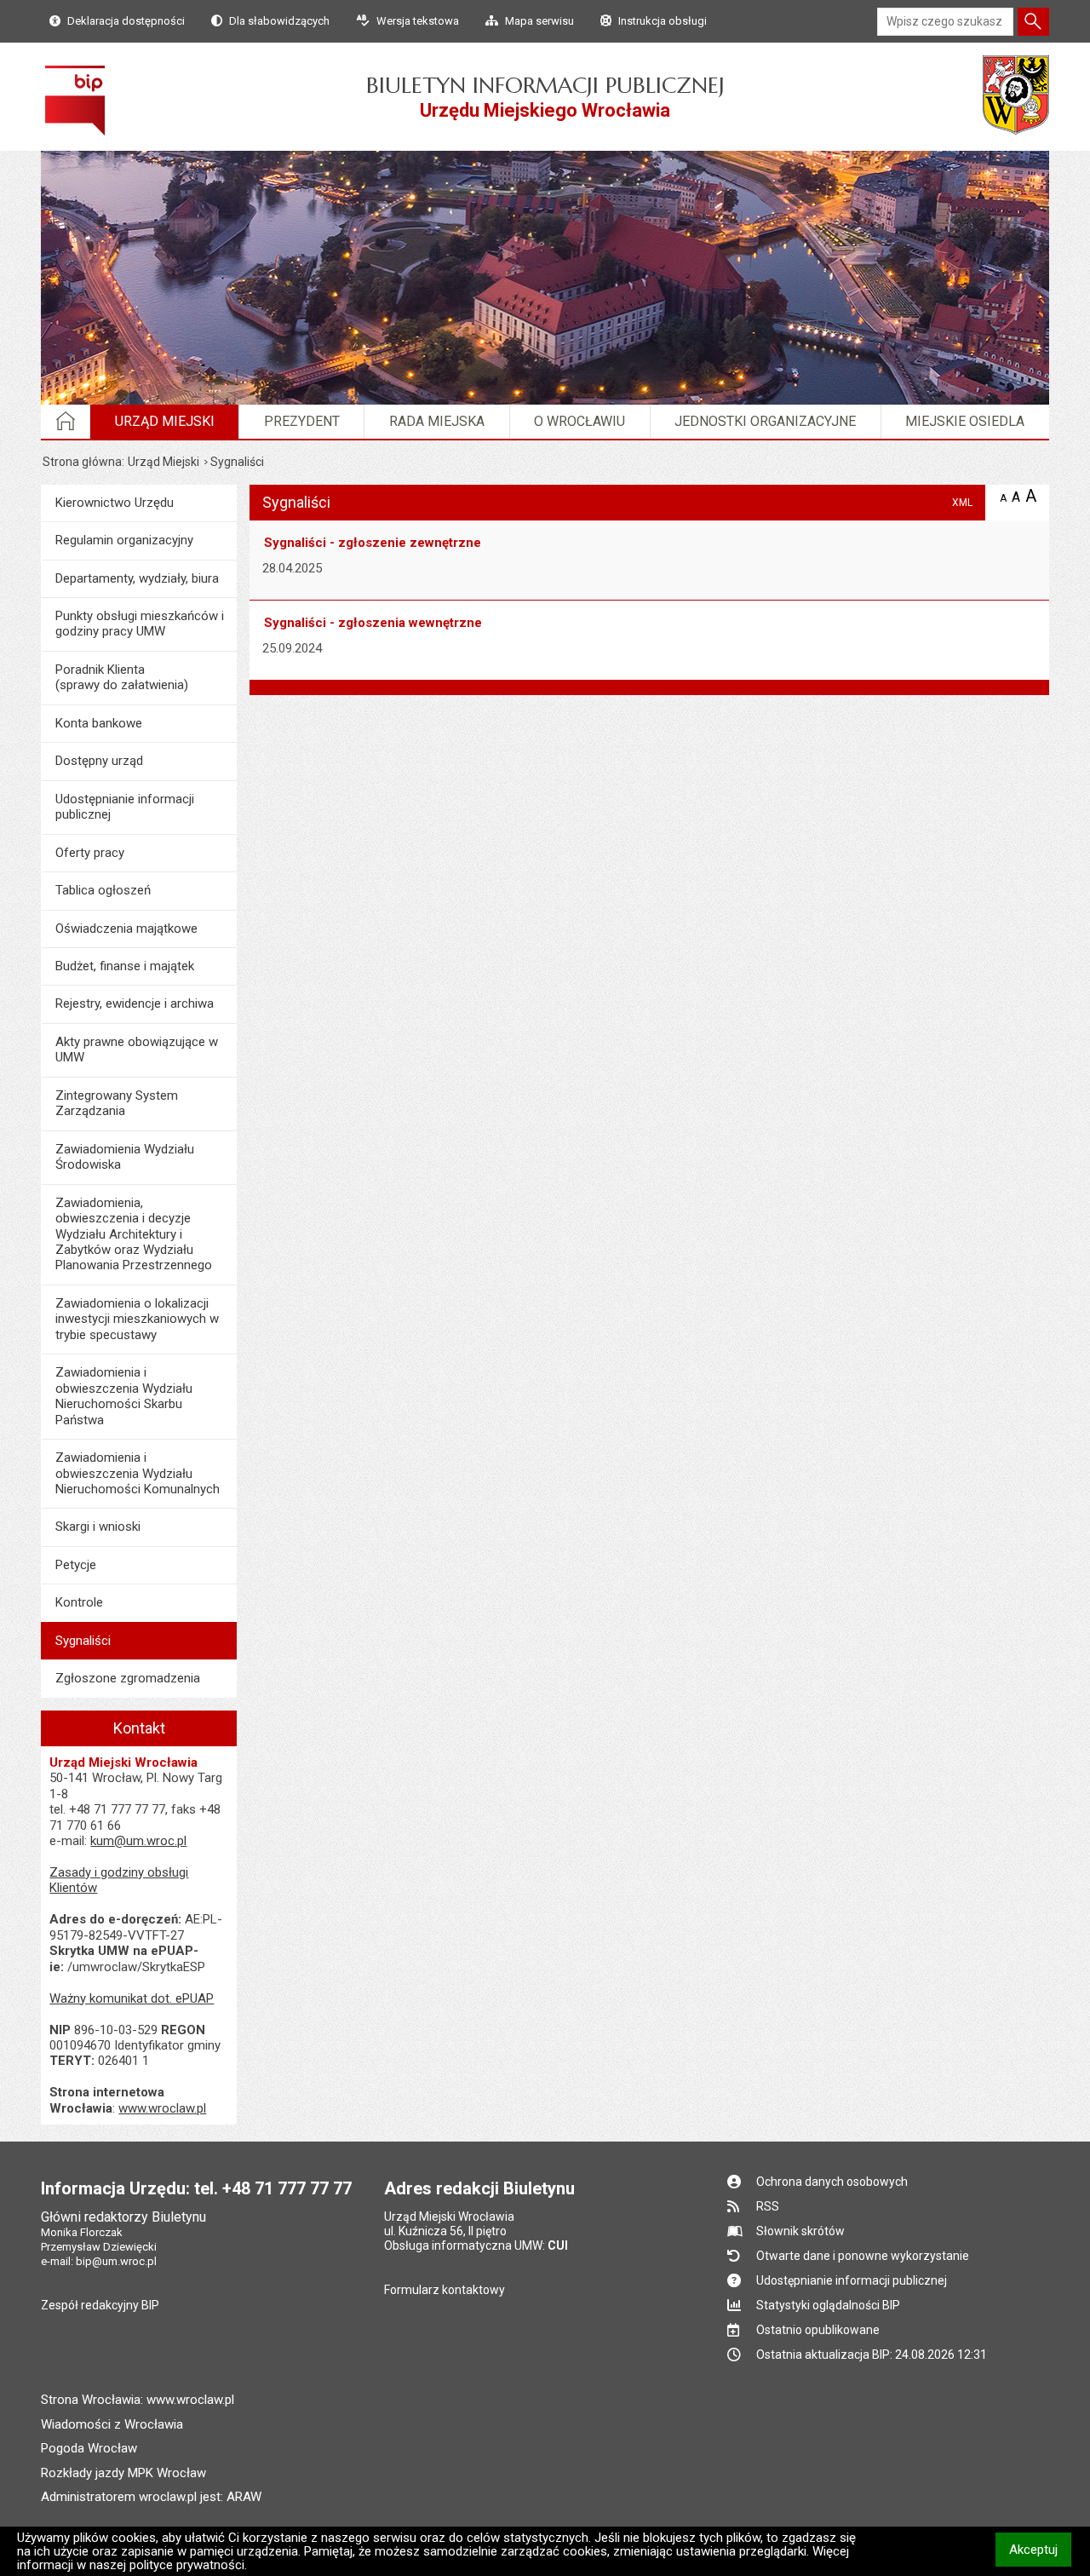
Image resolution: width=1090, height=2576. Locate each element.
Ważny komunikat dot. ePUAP (132, 1998)
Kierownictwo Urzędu (115, 503)
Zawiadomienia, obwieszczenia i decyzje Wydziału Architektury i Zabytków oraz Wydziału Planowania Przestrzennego (134, 1234)
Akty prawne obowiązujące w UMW (137, 1049)
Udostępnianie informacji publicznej (125, 807)
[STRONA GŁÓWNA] (66, 422)
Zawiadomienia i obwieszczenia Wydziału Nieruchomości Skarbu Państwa (124, 1396)
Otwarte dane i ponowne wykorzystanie (863, 2256)
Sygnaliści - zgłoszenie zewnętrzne (373, 543)
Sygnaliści (83, 1641)
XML (962, 502)
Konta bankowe (99, 723)
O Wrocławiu (579, 421)
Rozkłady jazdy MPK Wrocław (123, 2473)
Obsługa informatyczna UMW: (476, 2245)
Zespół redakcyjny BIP (100, 2305)
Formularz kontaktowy (445, 2290)
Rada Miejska (437, 421)
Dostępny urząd (99, 761)
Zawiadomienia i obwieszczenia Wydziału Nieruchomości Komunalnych (138, 1473)
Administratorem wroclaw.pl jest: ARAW (151, 2497)
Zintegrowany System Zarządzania (117, 1103)
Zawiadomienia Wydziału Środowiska (125, 1157)
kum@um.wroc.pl (138, 1841)
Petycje (76, 1565)
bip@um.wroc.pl (116, 2261)
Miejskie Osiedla (965, 421)
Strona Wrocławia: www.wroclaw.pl (138, 2400)
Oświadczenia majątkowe (126, 929)
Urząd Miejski (165, 421)
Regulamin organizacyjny (124, 540)
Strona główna (82, 462)
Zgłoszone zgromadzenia (128, 1678)
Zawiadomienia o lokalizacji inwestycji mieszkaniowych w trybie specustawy (137, 1319)
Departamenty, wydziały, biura (137, 578)
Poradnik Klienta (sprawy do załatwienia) (122, 677)
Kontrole (79, 1602)
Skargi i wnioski (98, 1527)
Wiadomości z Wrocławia (112, 2424)
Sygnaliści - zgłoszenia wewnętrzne (373, 623)
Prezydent (302, 421)
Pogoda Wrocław (89, 2448)
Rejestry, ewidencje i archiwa (135, 1003)
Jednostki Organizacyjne (765, 421)
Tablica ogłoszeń (103, 890)
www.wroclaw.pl (162, 2108)
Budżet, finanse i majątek (125, 966)
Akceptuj (1040, 2549)
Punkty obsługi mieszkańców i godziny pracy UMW (140, 624)
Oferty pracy (90, 853)
